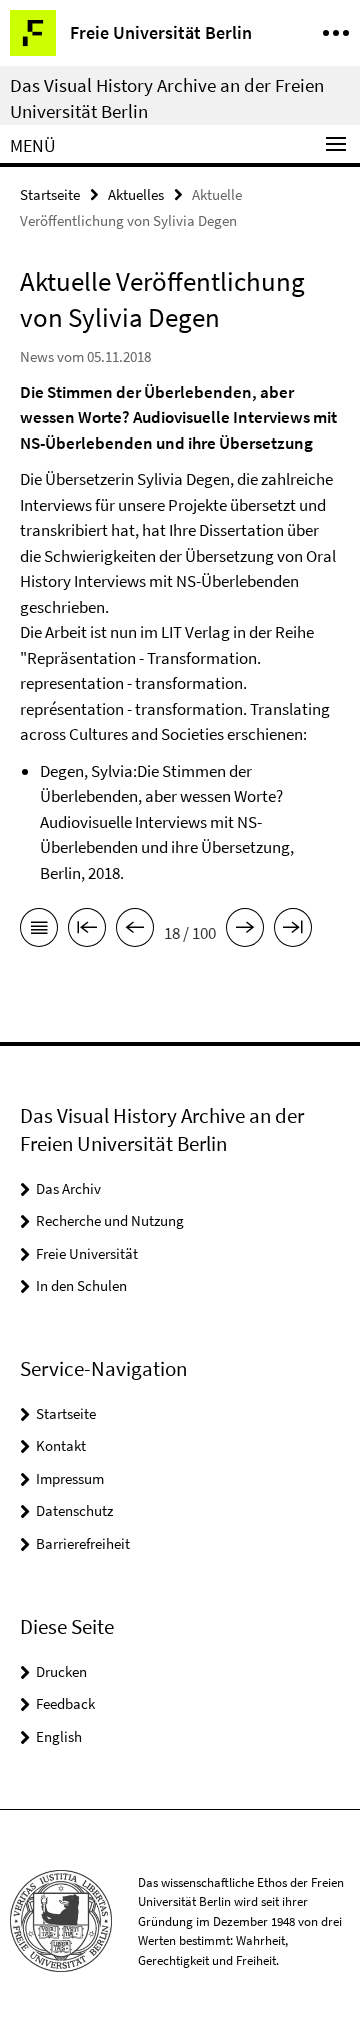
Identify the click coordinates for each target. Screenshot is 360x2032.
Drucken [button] (61, 1671)
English (59, 1736)
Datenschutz (74, 1510)
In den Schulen (81, 1285)
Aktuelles (136, 194)
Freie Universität (87, 1253)
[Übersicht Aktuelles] (39, 931)
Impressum (70, 1478)
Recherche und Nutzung (110, 1220)
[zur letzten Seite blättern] (293, 931)
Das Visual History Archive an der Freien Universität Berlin (167, 98)
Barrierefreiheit (83, 1543)
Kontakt (61, 1445)
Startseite (50, 194)
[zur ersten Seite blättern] (87, 931)
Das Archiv (68, 1188)
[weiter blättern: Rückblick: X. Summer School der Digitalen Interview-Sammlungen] (245, 931)
